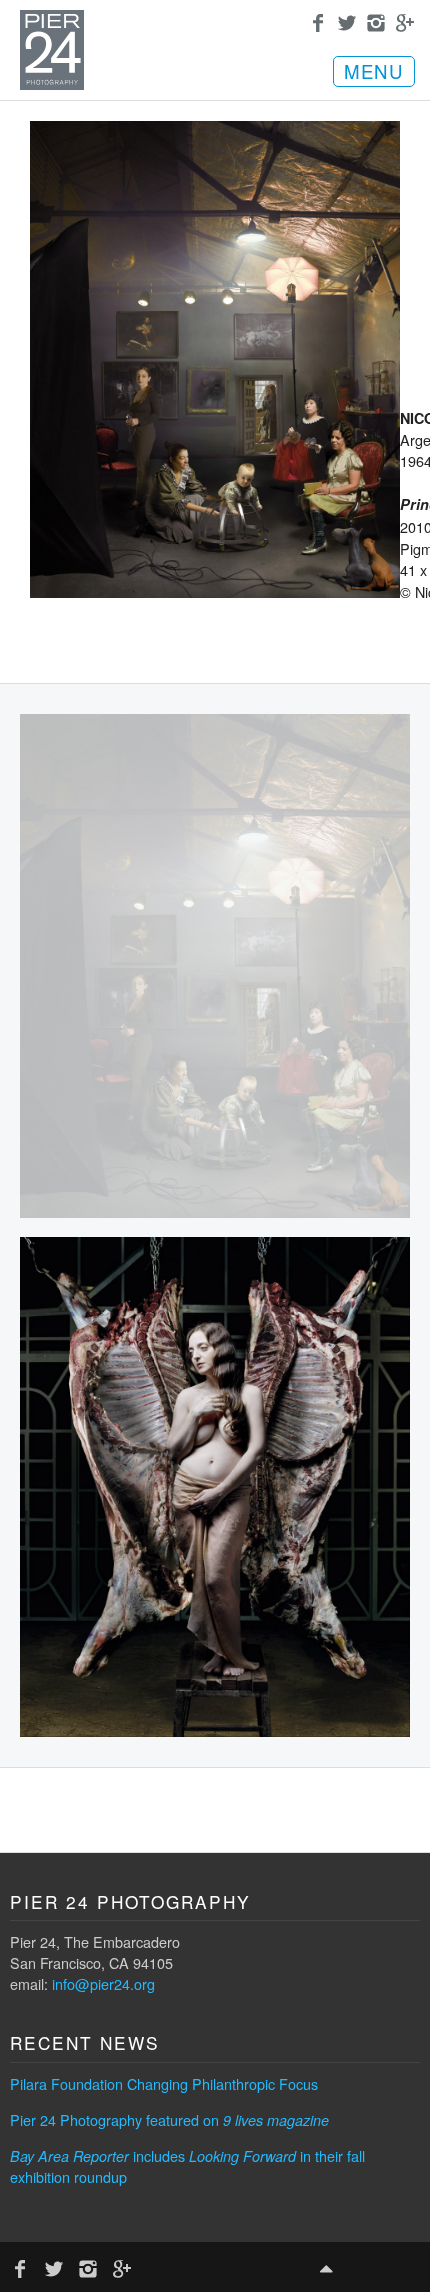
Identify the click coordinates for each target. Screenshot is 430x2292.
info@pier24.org (103, 1983)
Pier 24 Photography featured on (169, 2119)
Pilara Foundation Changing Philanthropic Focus (164, 2083)
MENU (374, 71)
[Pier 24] (52, 84)
